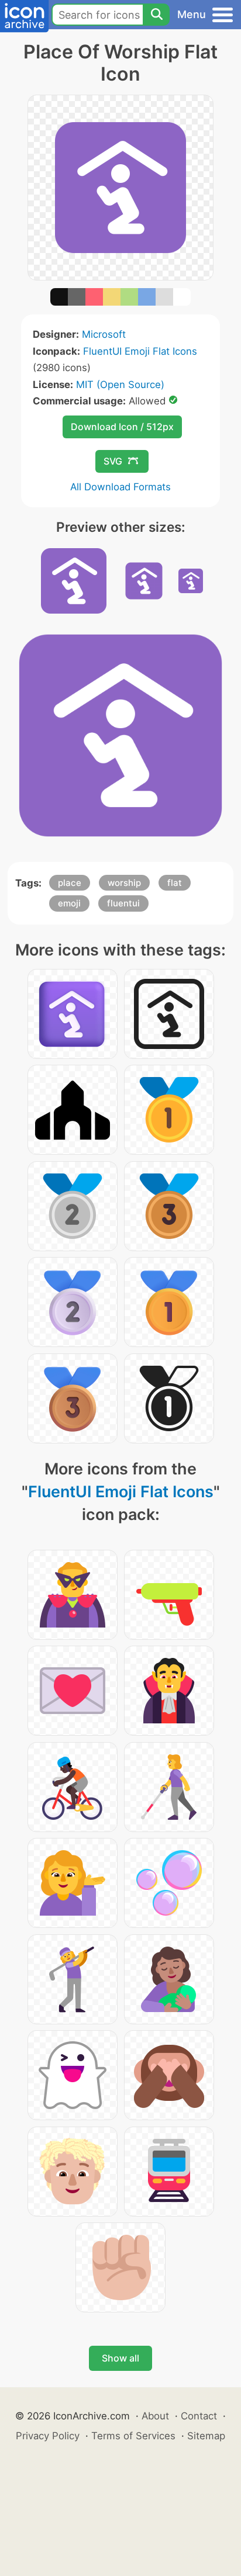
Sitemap (206, 2436)
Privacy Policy (48, 2436)
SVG (113, 461)
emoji (69, 903)
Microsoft (104, 334)
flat (175, 883)
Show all (120, 2358)
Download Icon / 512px (122, 427)
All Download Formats (120, 487)
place (70, 883)
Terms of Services (133, 2436)
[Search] (156, 15)
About (155, 2416)
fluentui (123, 903)
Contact (199, 2416)
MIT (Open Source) (120, 385)
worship (124, 883)
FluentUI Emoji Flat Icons (140, 351)
